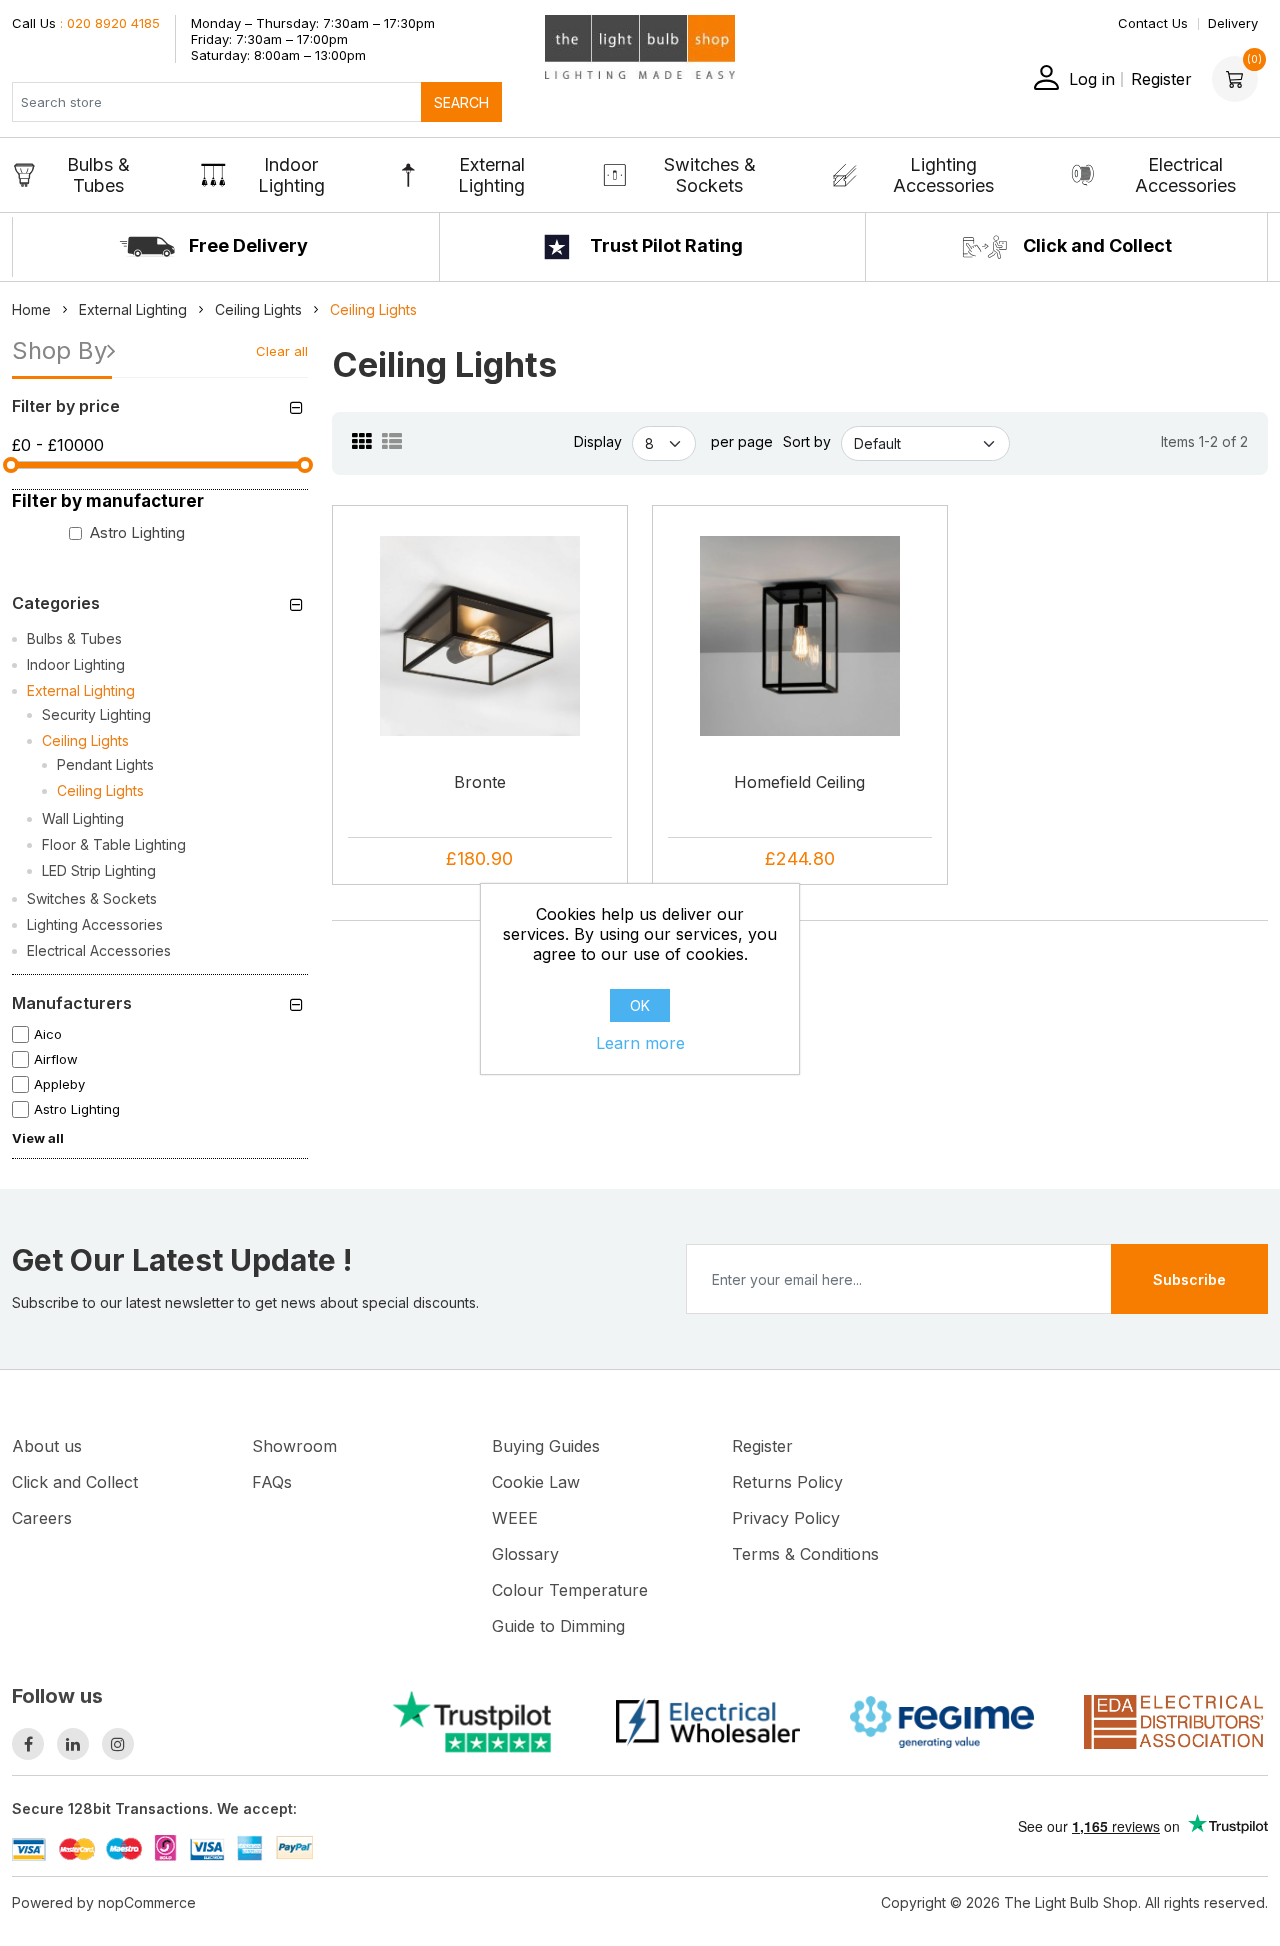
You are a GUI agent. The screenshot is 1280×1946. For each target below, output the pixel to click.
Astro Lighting (137, 532)
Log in (1092, 79)
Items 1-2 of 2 (1204, 441)
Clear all (282, 351)
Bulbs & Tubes (98, 175)
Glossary (525, 1554)
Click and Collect (1095, 245)
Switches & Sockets (710, 175)
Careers (42, 1518)
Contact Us (1153, 23)
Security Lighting (96, 714)
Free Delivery (246, 245)
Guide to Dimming (558, 1626)
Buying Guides (546, 1446)
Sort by (807, 441)
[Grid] (362, 442)
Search (461, 102)
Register (1161, 79)
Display (598, 441)
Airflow (56, 1059)
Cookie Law (536, 1482)
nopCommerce (147, 1902)
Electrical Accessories (1185, 175)
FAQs (272, 1482)
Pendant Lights (105, 764)
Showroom (294, 1446)
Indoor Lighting (291, 175)
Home (31, 309)
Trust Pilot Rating (664, 245)
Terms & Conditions (805, 1554)
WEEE (515, 1518)
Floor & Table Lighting (114, 844)
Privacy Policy (786, 1518)
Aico (48, 1034)
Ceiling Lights (85, 740)
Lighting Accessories (943, 175)
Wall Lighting (83, 818)
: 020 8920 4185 (86, 23)
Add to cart (487, 695)
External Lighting (491, 175)
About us (47, 1446)
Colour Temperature (570, 1590)
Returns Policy (787, 1482)
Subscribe (1189, 1279)
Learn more (640, 1043)
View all (38, 1138)
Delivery (1233, 23)
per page (742, 441)
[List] (392, 442)
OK (640, 1005)
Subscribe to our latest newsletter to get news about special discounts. (245, 1302)
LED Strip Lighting (99, 870)
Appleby (59, 1084)
